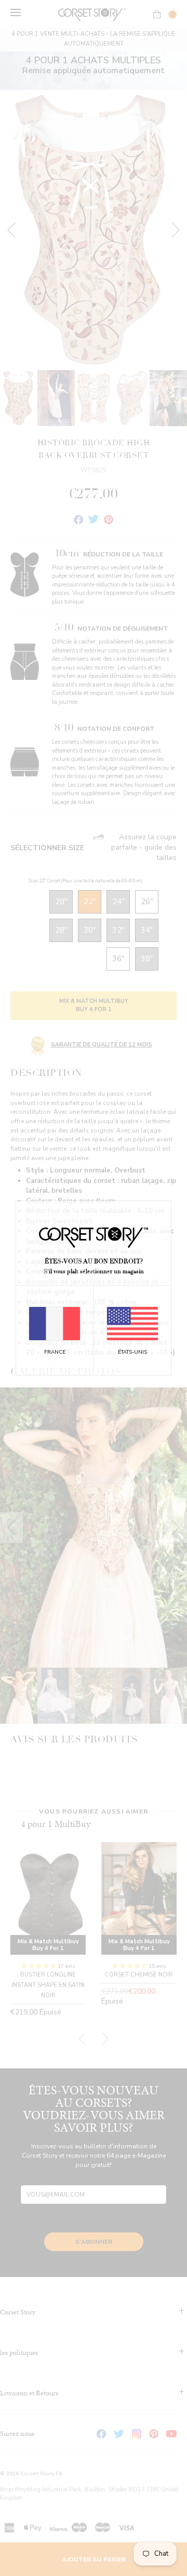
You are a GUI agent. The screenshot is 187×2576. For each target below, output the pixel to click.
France (55, 1352)
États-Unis (132, 1352)
